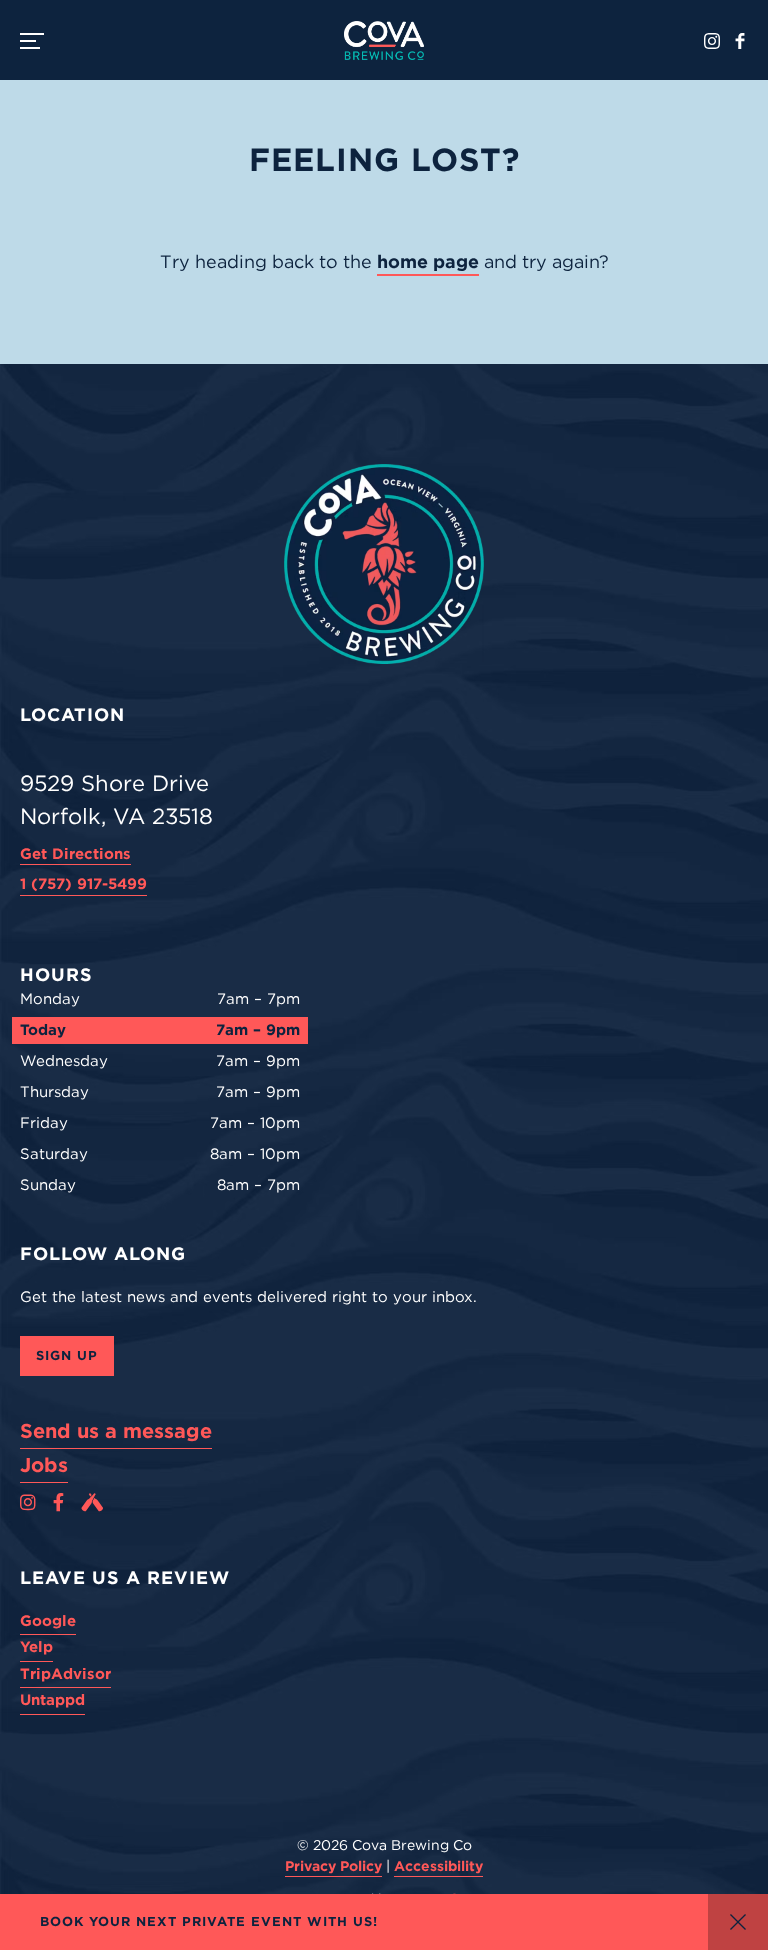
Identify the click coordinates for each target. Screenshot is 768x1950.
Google (48, 1621)
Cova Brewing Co (384, 40)
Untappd (52, 1700)
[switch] (40, 40)
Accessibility (438, 1866)
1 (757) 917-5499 (83, 884)
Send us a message (116, 1431)
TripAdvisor (65, 1674)
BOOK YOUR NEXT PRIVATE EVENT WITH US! (209, 1921)
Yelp (36, 1647)
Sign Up (67, 1355)
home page (428, 261)
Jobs (44, 1465)
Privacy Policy (333, 1866)
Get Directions (75, 854)
